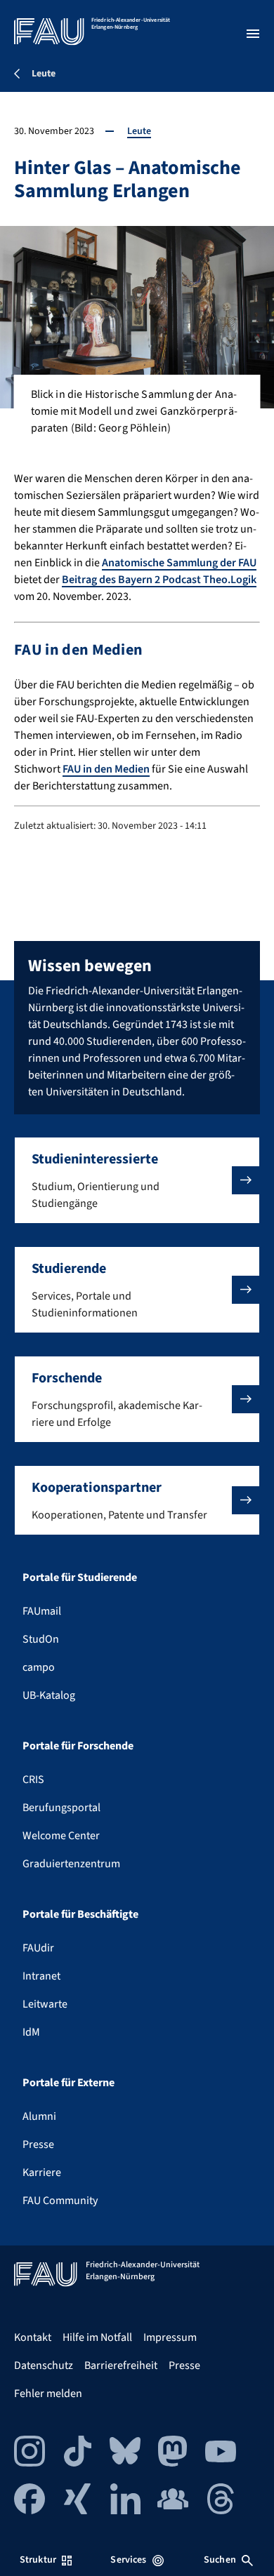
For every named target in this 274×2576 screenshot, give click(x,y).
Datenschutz (44, 2365)
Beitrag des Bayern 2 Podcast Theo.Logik (159, 580)
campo (39, 1667)
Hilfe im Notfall (97, 2337)
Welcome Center (61, 1836)
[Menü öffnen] (253, 34)
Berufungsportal (61, 1808)
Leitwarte (45, 2004)
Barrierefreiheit (121, 2365)
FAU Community (60, 2201)
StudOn (41, 1639)
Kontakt (33, 2337)
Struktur (38, 2560)
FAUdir (38, 1948)
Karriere (42, 2173)
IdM (31, 2032)
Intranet (41, 1976)
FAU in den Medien (106, 769)
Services (128, 2560)
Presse (38, 2144)
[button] (137, 1180)
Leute (139, 131)
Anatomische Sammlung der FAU (179, 563)
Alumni (39, 2116)
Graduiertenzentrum (71, 1864)
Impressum (170, 2337)
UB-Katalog (49, 1695)
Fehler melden (48, 2394)
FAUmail (42, 1611)
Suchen (220, 2560)
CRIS (33, 1780)
